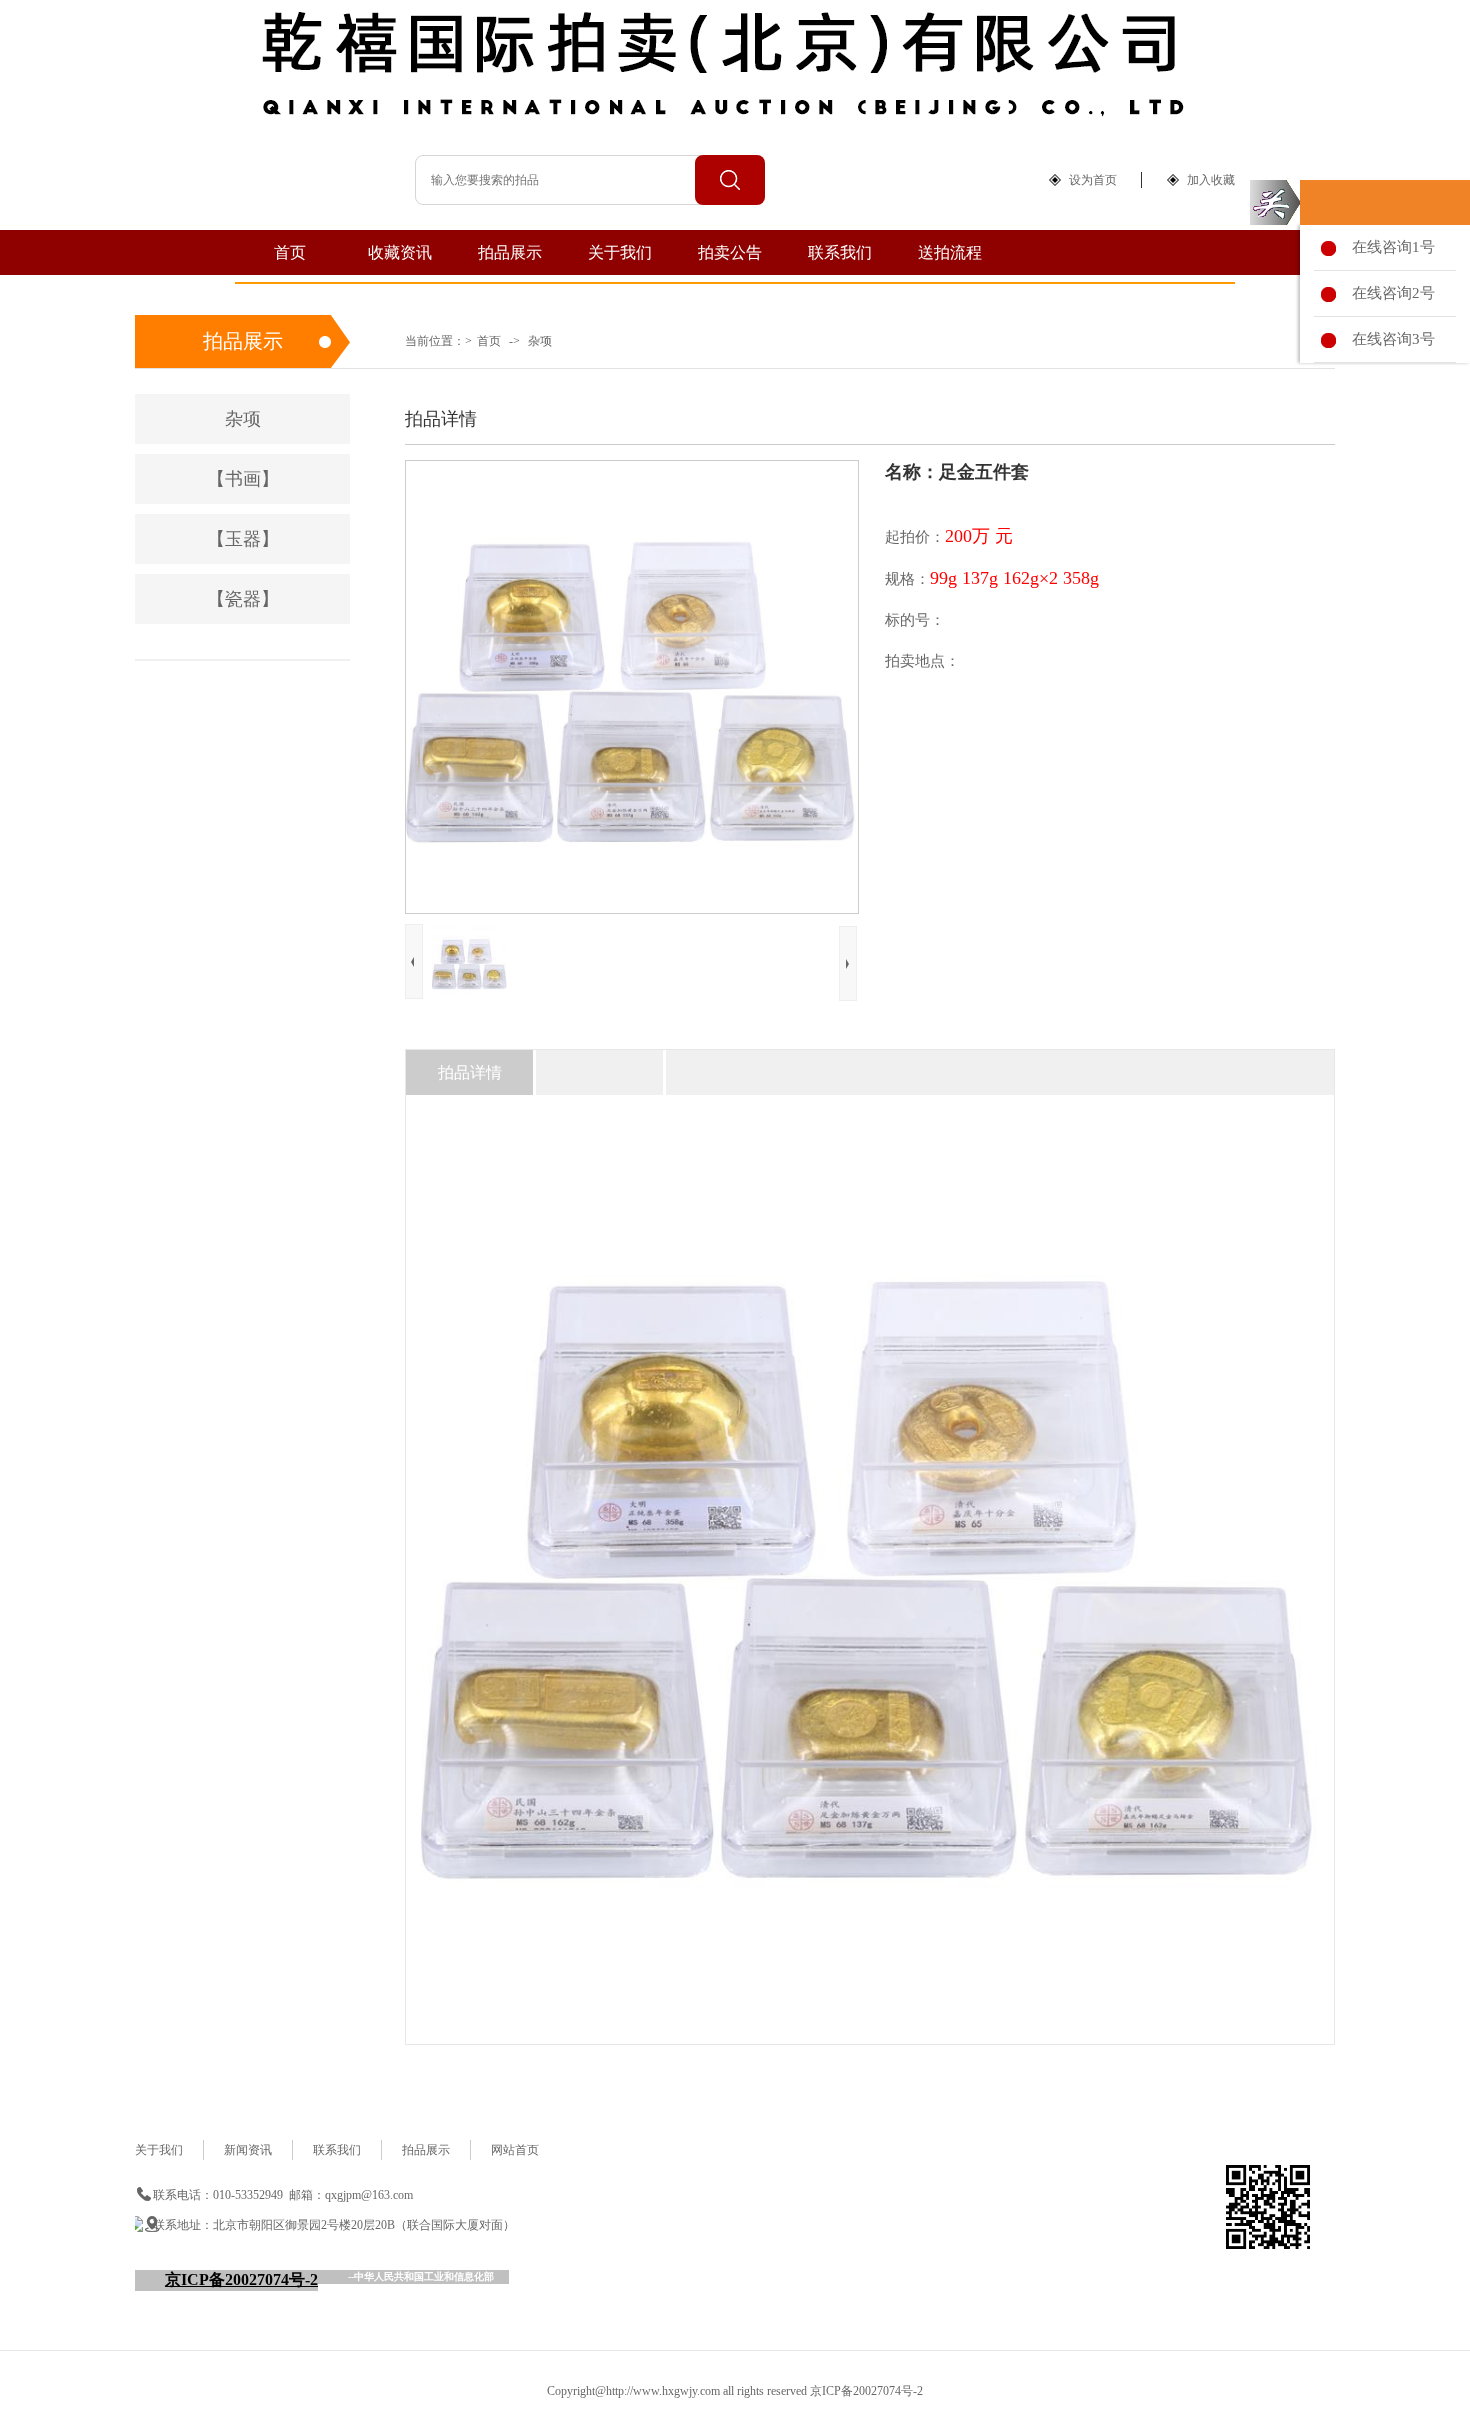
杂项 (540, 341)
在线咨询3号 (1389, 339)
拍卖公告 (730, 252)
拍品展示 (510, 252)
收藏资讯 (400, 252)
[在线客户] (1275, 202)
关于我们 (620, 252)
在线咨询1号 (1389, 247)
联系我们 (840, 252)
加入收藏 (1211, 180)
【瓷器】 (243, 599)
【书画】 (243, 479)
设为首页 (1093, 180)
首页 (290, 252)
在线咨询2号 (1389, 293)
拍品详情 (470, 1072)
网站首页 (515, 2150)
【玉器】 (243, 539)
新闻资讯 (248, 2150)
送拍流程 (950, 252)
